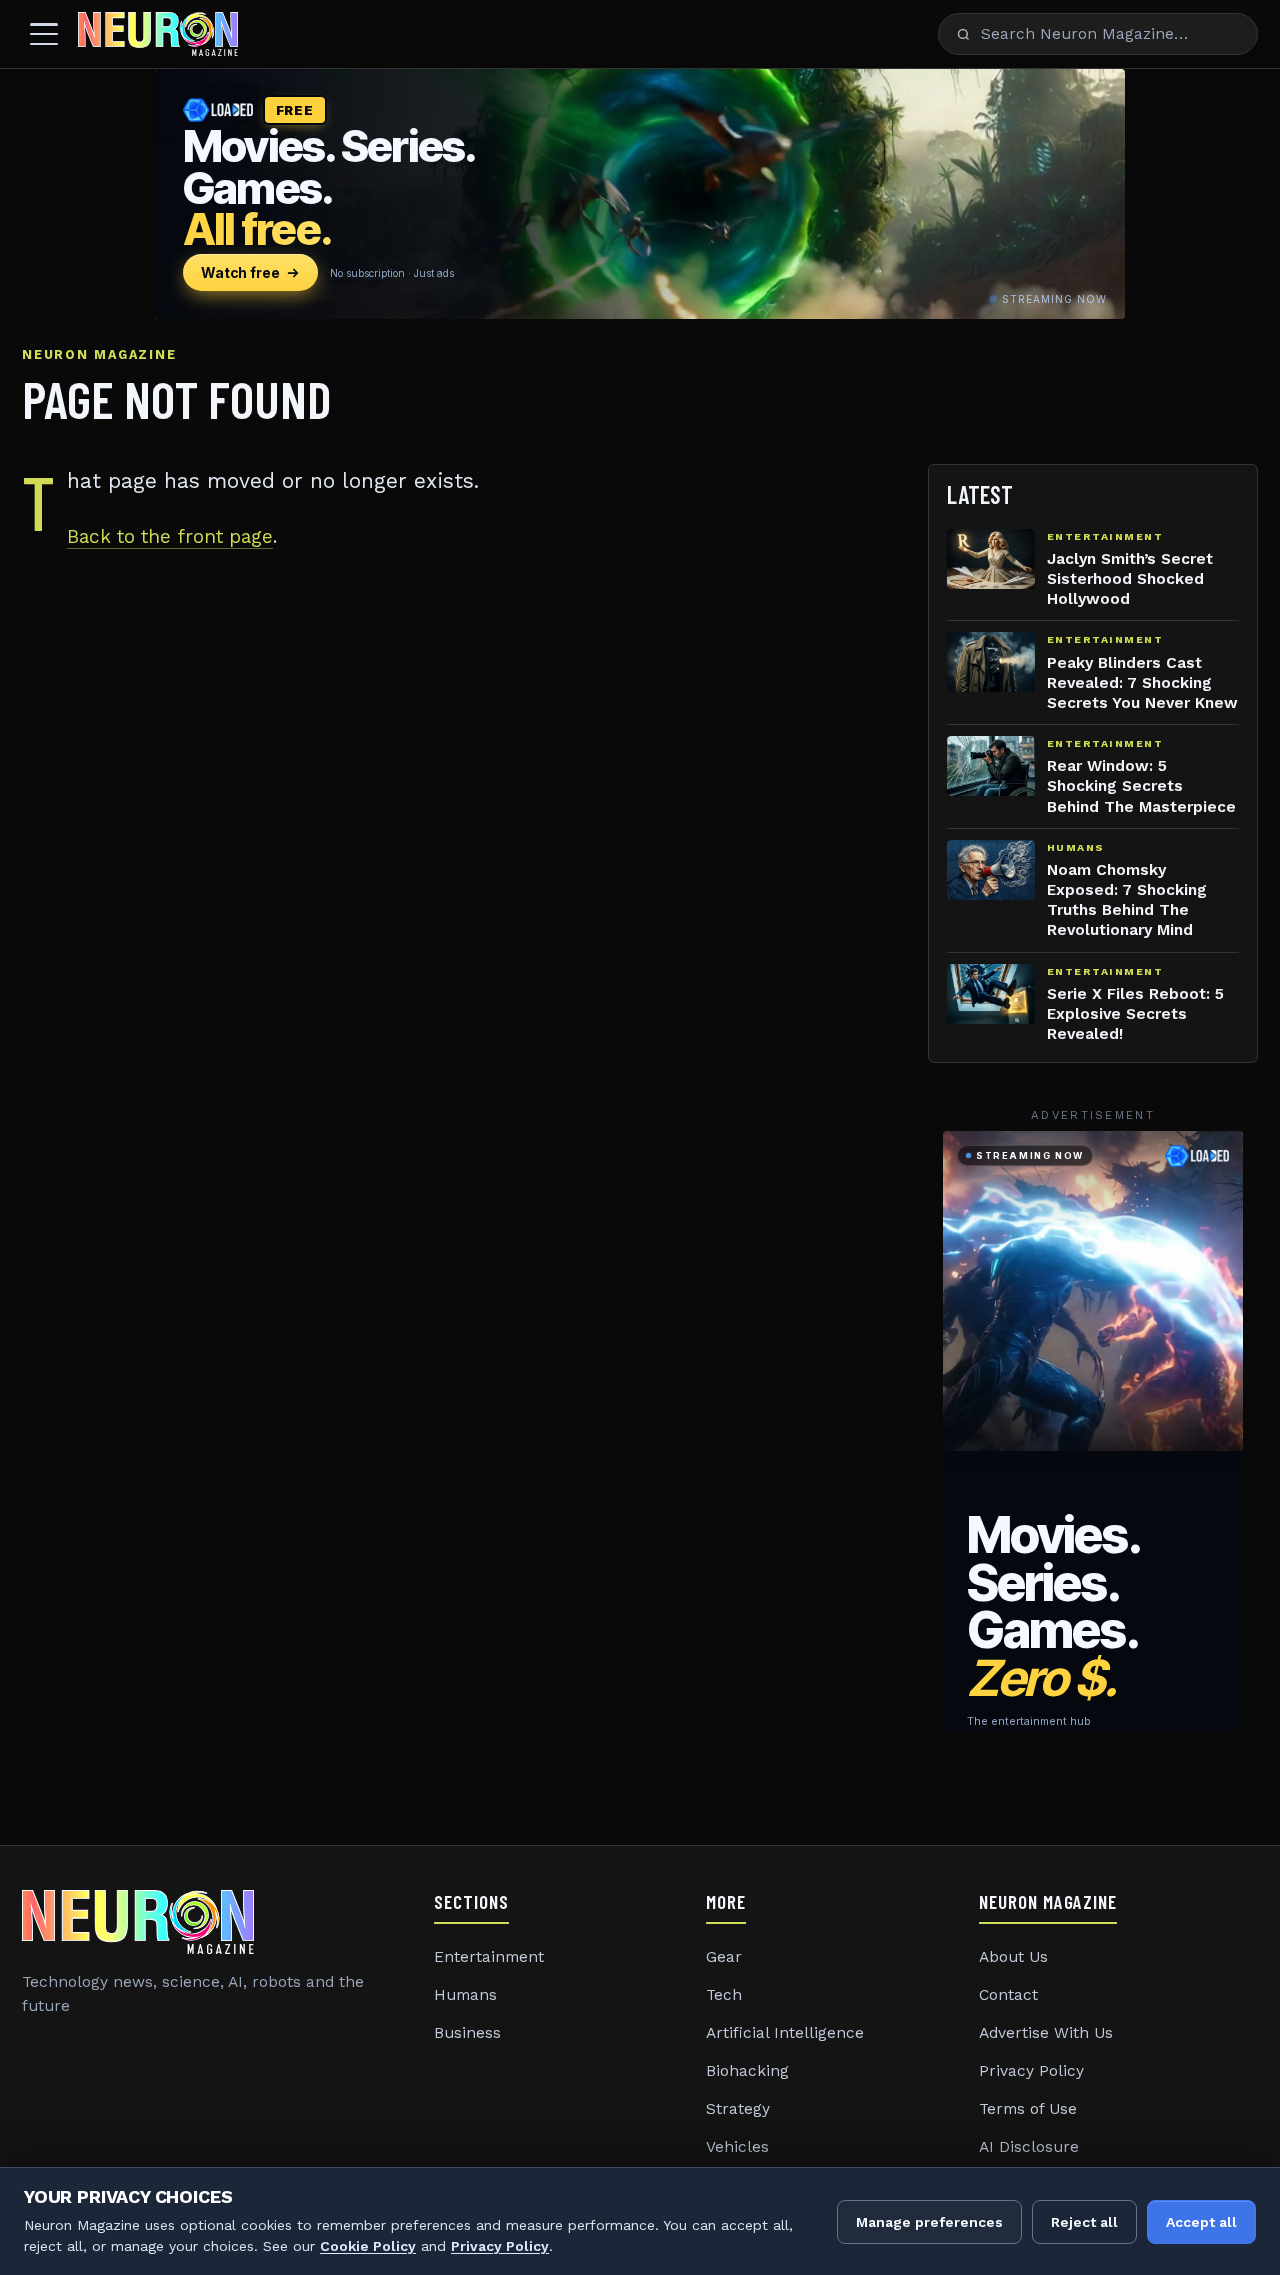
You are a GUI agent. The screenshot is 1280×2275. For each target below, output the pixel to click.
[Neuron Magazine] (158, 34)
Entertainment (489, 1957)
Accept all (1201, 2222)
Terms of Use (1028, 2109)
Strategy (738, 2109)
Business (467, 2033)
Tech (724, 1995)
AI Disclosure (1029, 2147)
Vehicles (737, 2147)
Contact (1008, 1995)
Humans (465, 1995)
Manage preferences (929, 2222)
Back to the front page (170, 536)
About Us (1013, 1957)
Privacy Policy (1031, 2071)
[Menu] (44, 34)
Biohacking (747, 2071)
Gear (724, 1957)
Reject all (1084, 2222)
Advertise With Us (1046, 2033)
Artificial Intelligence (785, 2033)
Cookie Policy (368, 2246)
